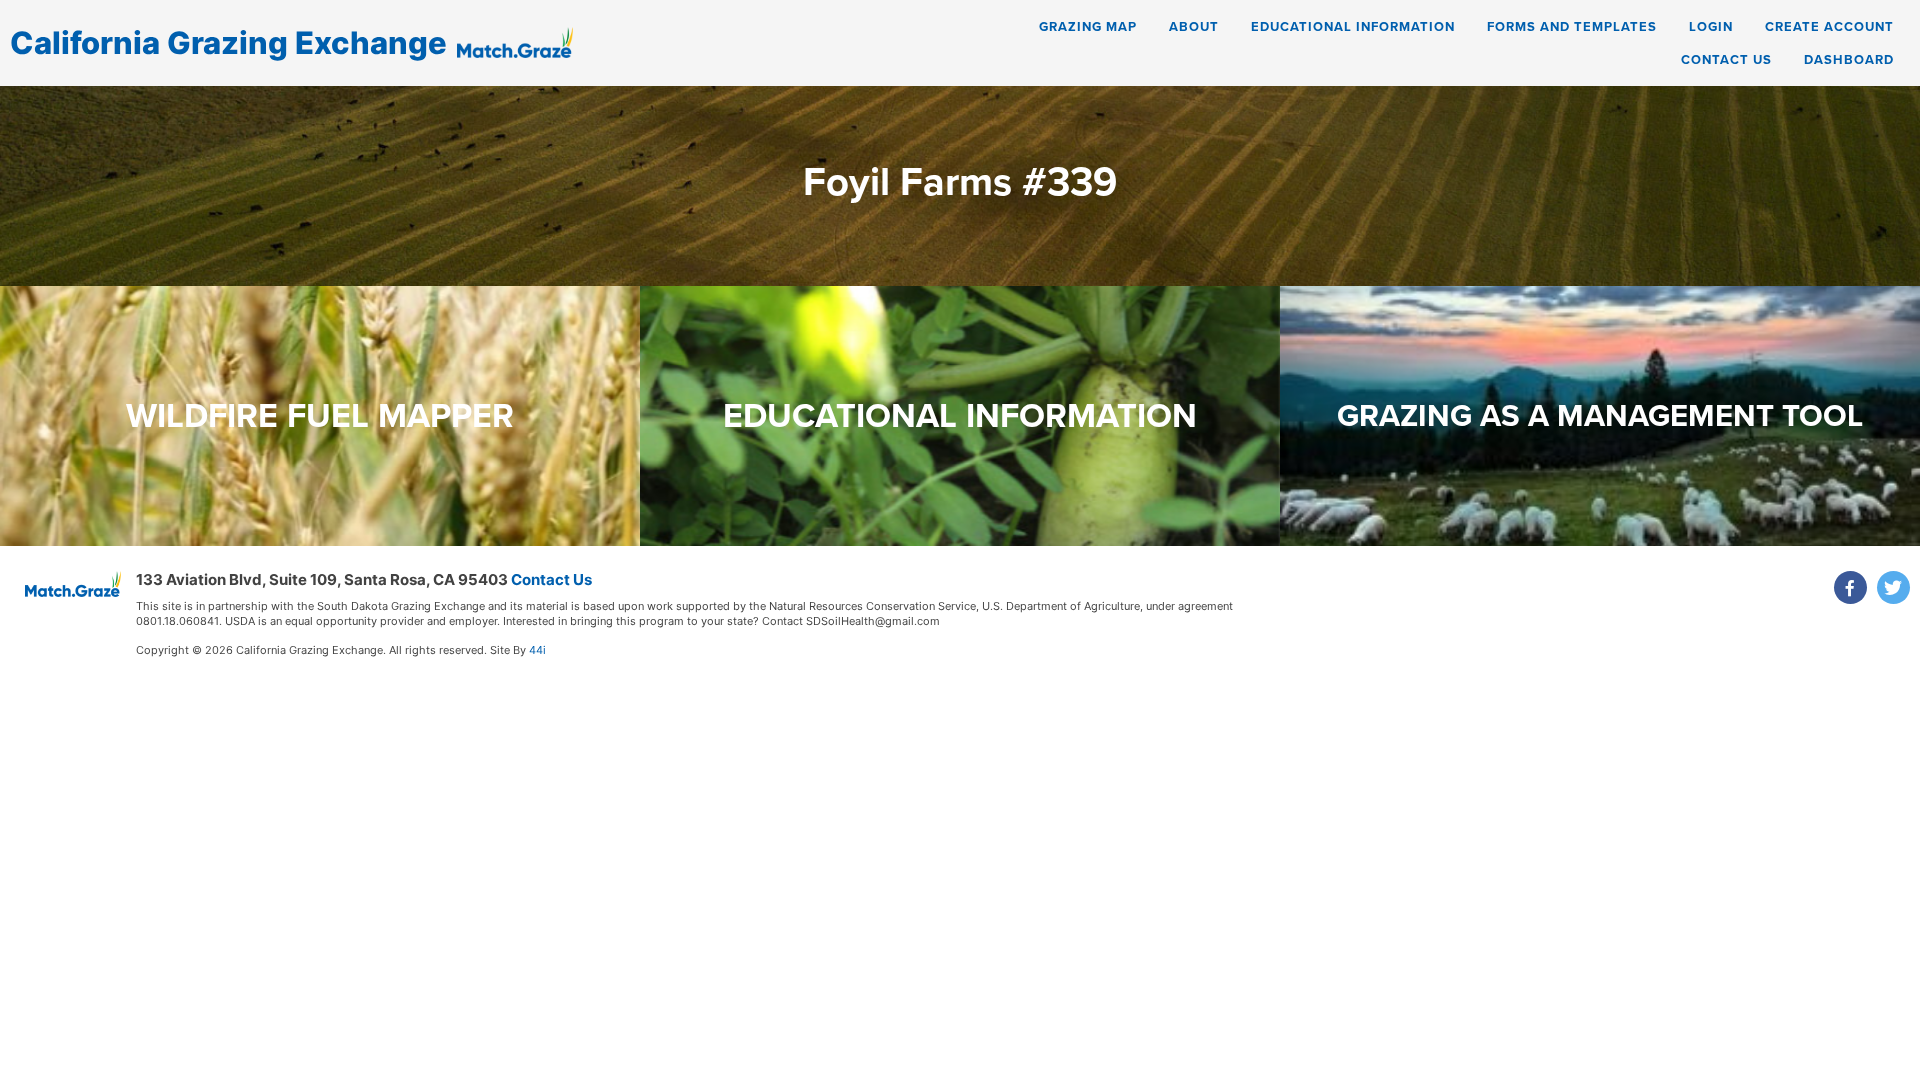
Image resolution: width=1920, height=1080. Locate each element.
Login (1711, 26)
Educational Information (1353, 26)
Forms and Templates (1572, 26)
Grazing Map (1088, 26)
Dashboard (1849, 59)
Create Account (1829, 26)
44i (537, 650)
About (1194, 26)
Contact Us (1726, 59)
